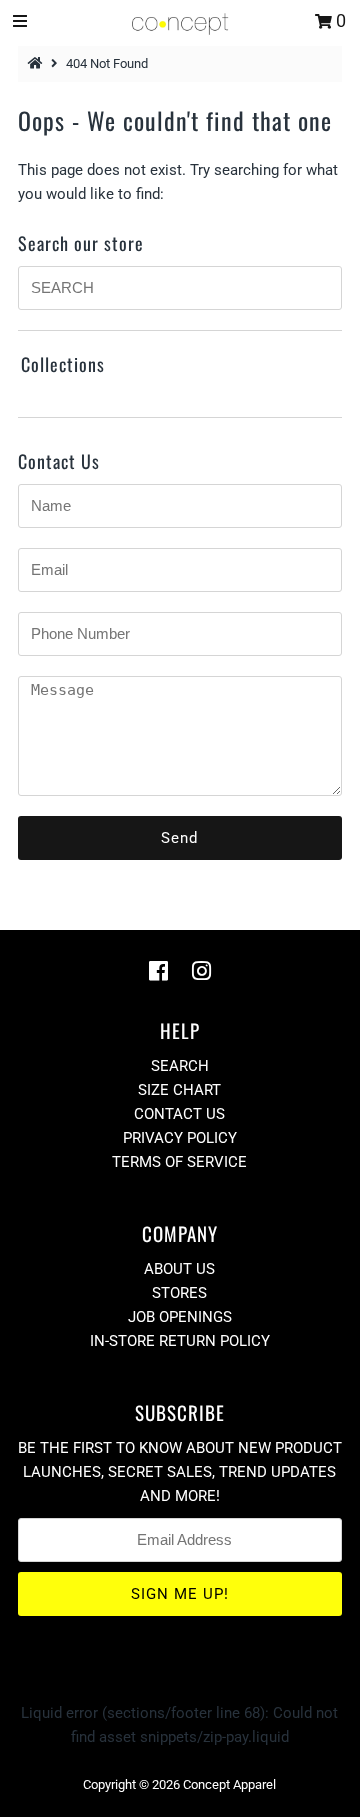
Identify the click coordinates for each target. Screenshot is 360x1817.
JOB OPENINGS (180, 1317)
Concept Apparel (229, 1784)
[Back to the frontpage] (38, 63)
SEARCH (180, 1066)
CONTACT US (179, 1114)
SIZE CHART (179, 1090)
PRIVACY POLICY (180, 1138)
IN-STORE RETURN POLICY (180, 1341)
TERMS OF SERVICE (179, 1162)
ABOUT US (179, 1269)
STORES (179, 1293)
